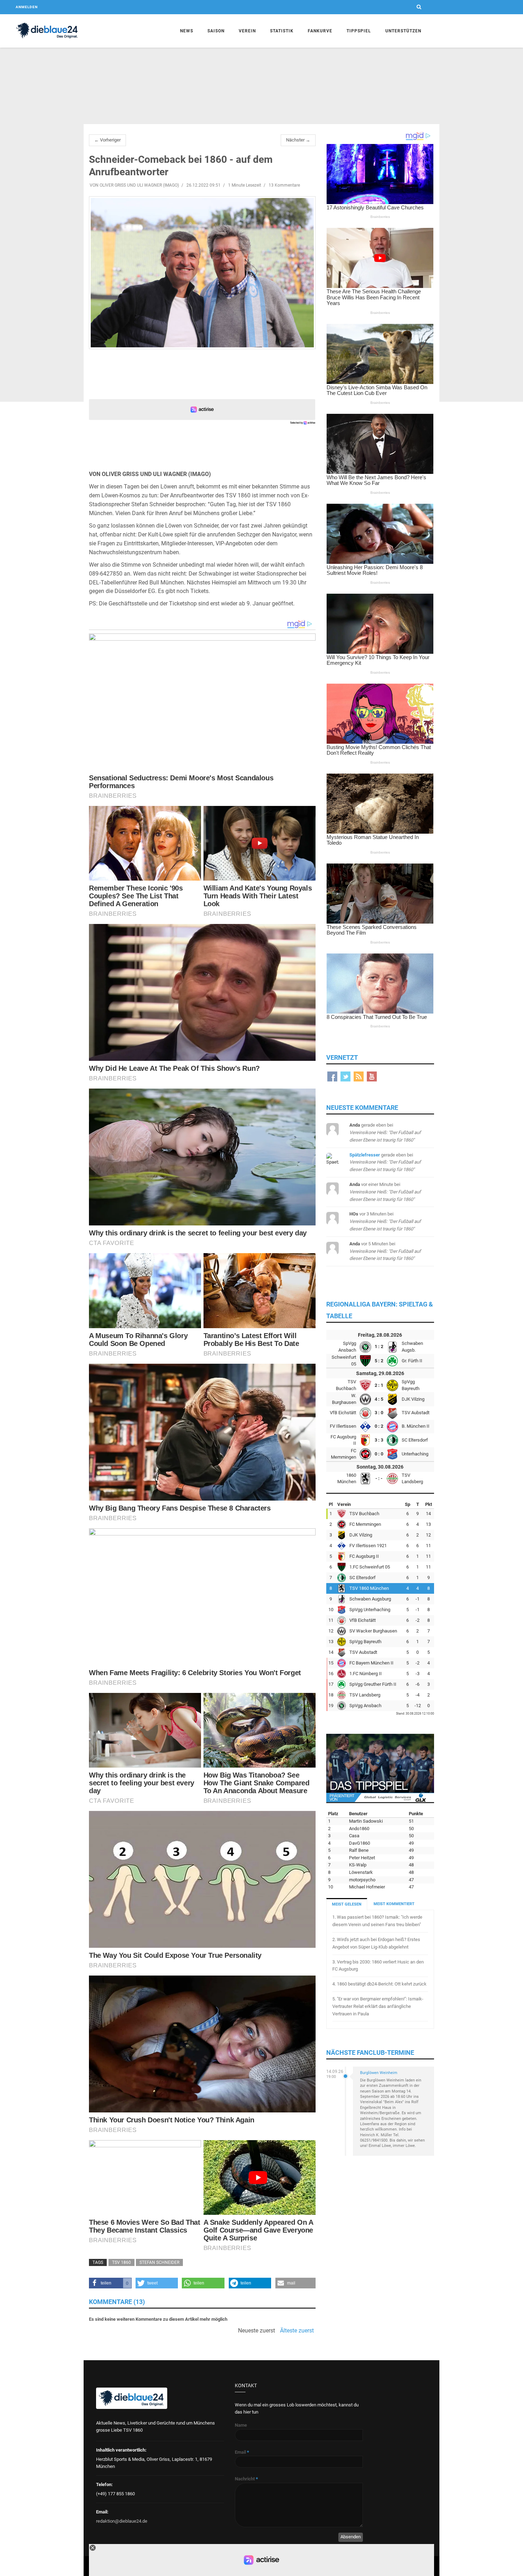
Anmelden (27, 7)
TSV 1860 (121, 2262)
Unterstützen (403, 31)
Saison (216, 31)
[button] (110, 2283)
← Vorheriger (107, 140)
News (187, 31)
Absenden (351, 2537)
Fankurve (320, 31)
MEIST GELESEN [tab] (347, 1904)
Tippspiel (359, 31)
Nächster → (298, 140)
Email (242, 2452)
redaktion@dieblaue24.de (122, 2521)
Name (241, 2425)
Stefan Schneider (159, 2262)
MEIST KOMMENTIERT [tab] (394, 1904)
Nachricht (246, 2479)
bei (385, 1132)
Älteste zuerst (297, 2331)
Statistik (282, 31)
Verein (247, 31)
